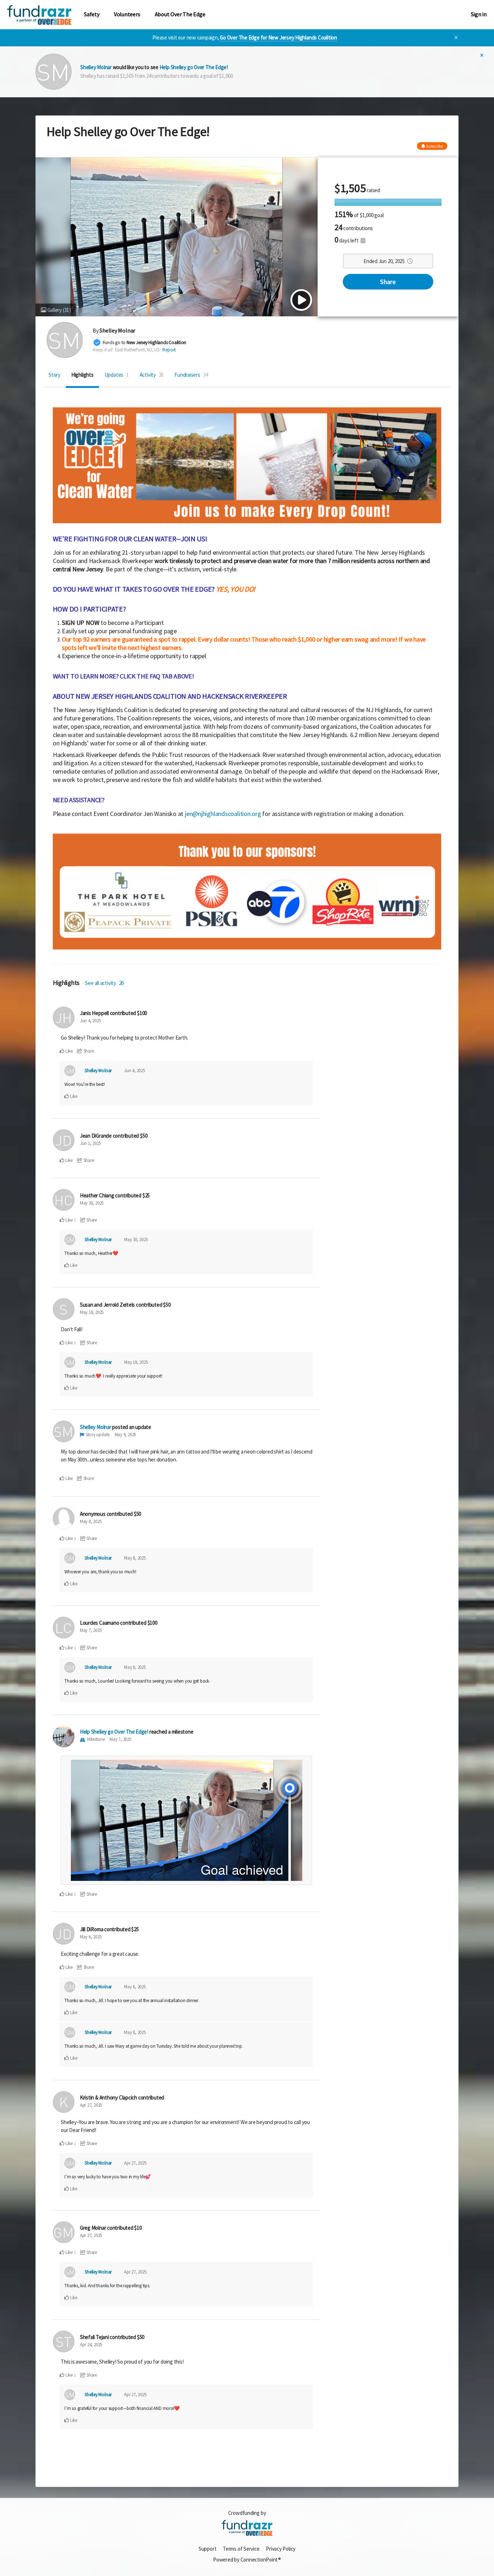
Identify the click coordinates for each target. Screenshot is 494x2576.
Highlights (82, 375)
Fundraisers (191, 375)
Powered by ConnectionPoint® (247, 2560)
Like (69, 1051)
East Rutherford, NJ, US (137, 350)
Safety (92, 14)
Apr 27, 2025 (91, 2105)
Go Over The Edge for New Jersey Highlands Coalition (278, 37)
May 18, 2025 (92, 1312)
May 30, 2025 (92, 1203)
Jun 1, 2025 (90, 1143)
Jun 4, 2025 (90, 1021)
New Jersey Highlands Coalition (156, 342)
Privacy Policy (281, 2549)
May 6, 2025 (91, 1937)
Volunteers (127, 14)
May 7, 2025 (91, 1630)
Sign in (479, 14)
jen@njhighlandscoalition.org (223, 814)
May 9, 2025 (125, 1435)
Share (388, 282)
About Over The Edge (180, 14)
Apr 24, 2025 (91, 2345)
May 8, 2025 (91, 1521)
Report (169, 350)
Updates (117, 375)
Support (207, 2549)
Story (54, 375)
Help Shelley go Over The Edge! (194, 67)
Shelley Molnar (96, 67)
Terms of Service (241, 2549)
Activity (152, 375)
